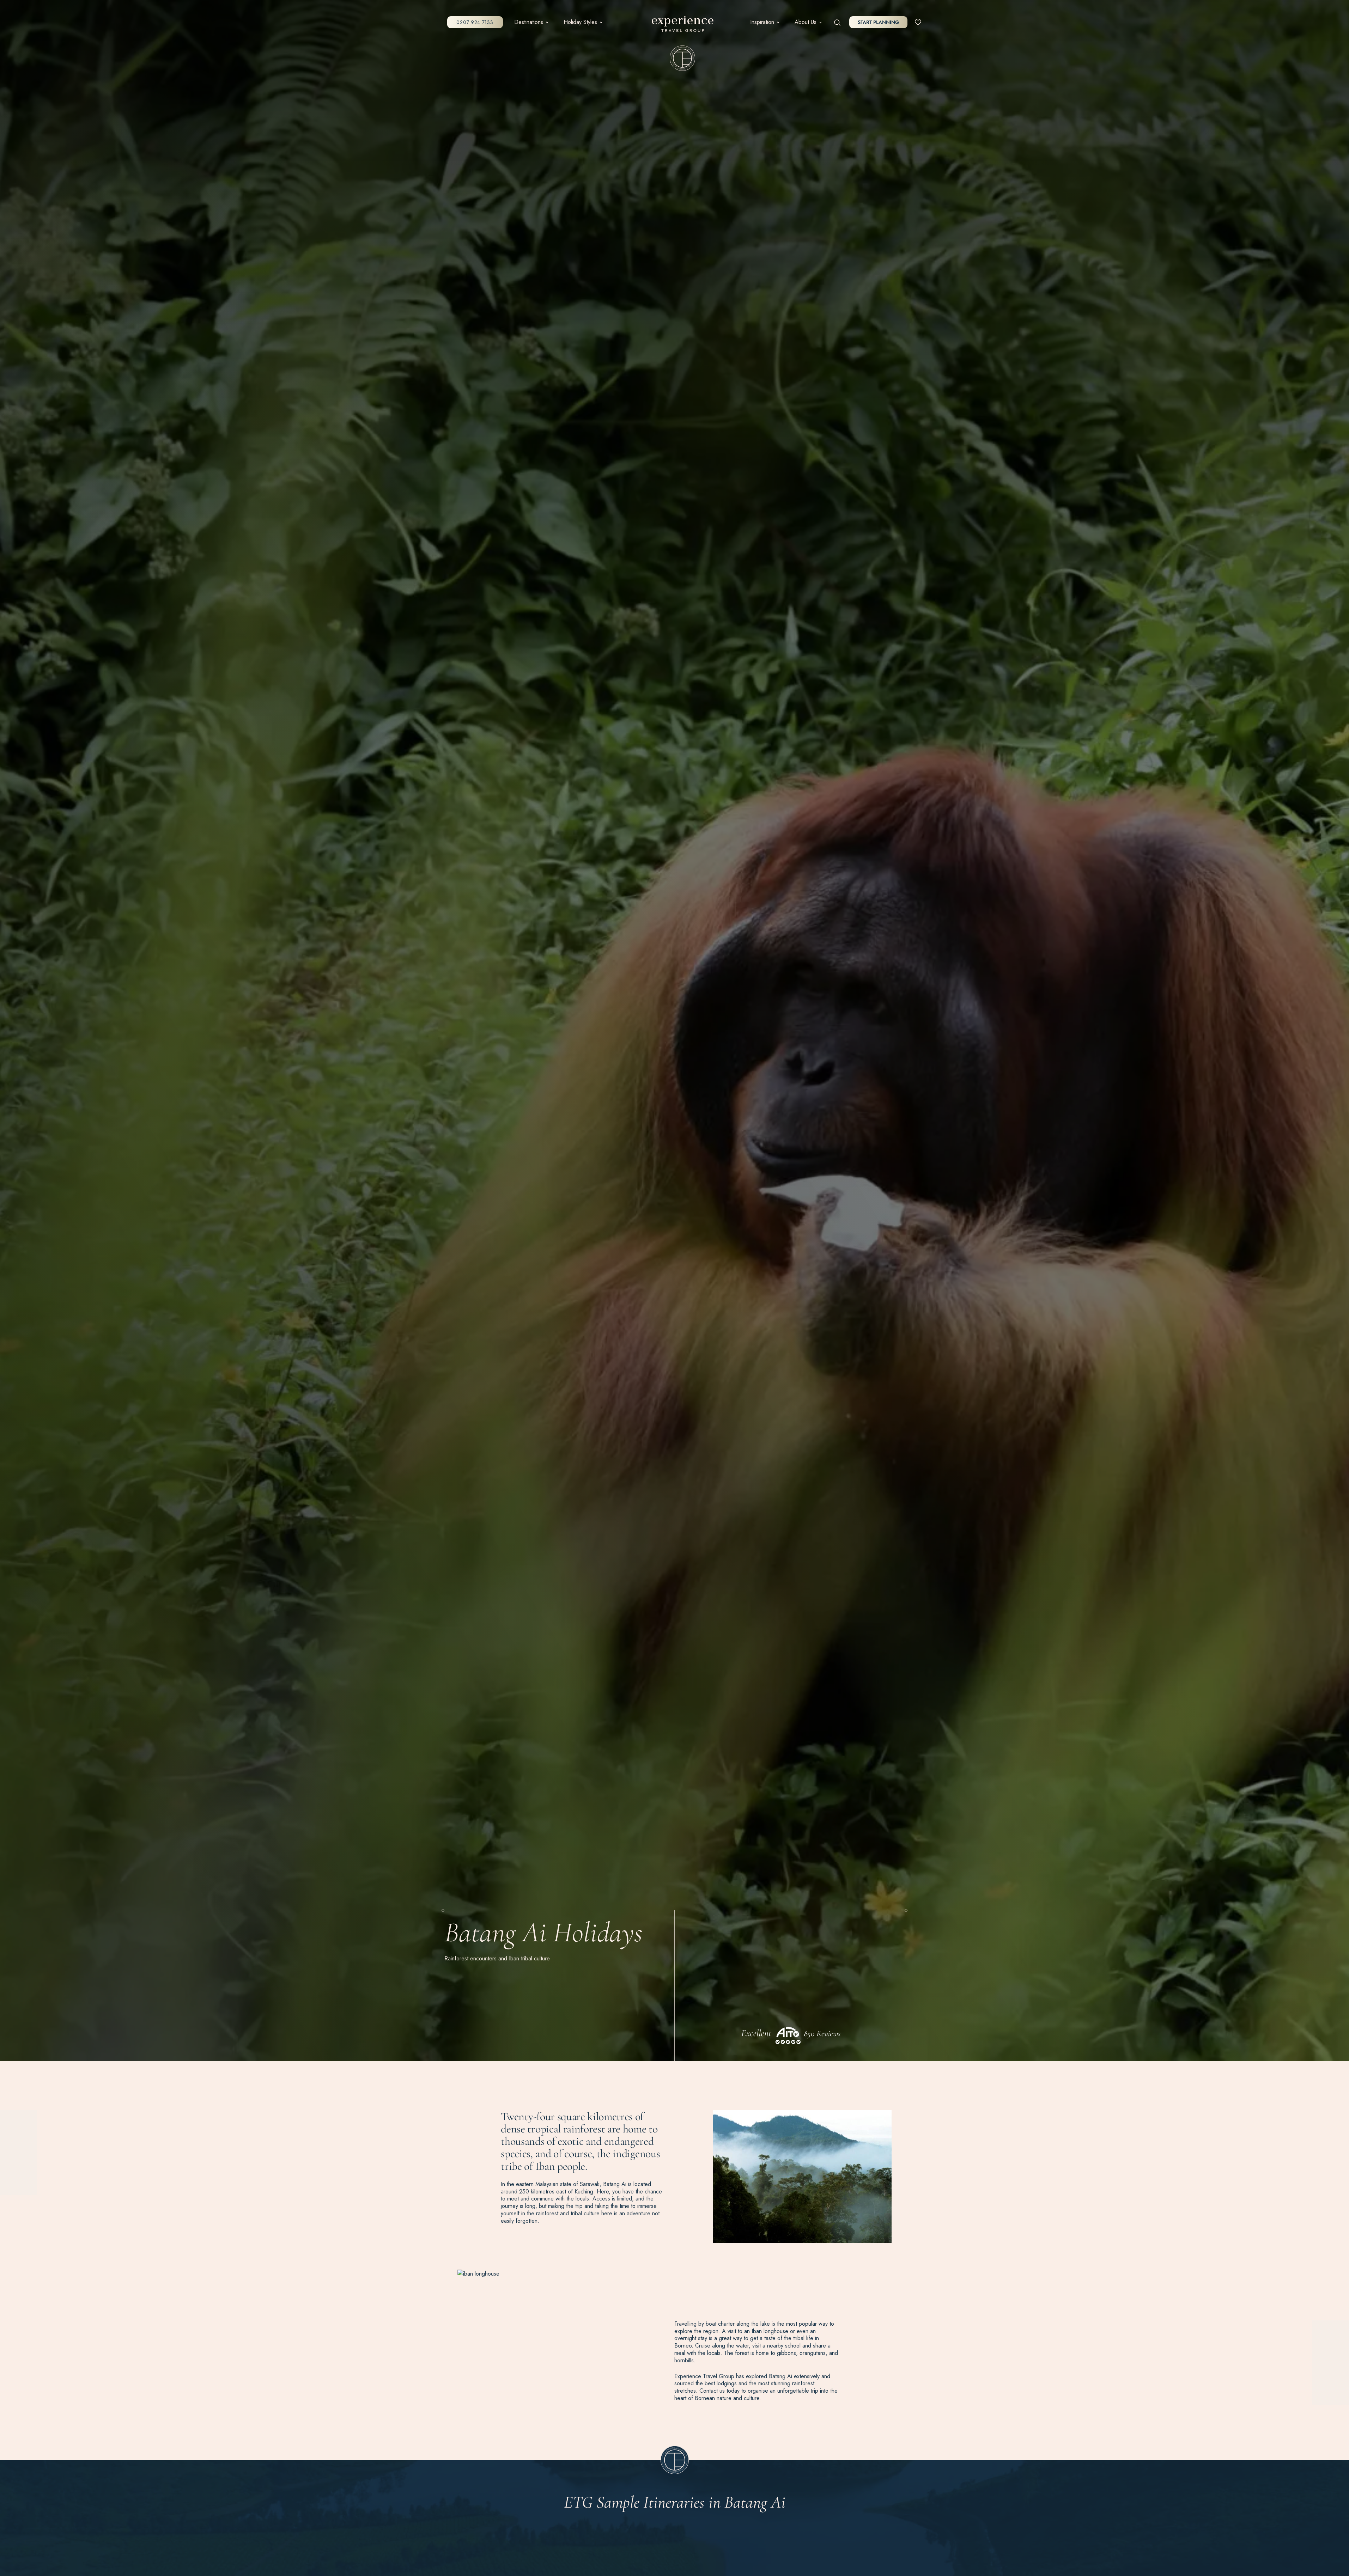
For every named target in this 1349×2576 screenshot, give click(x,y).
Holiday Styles (580, 22)
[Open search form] (837, 22)
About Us (806, 22)
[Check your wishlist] (918, 22)
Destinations (529, 22)
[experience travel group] (683, 26)
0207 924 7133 (475, 22)
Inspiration (762, 22)
